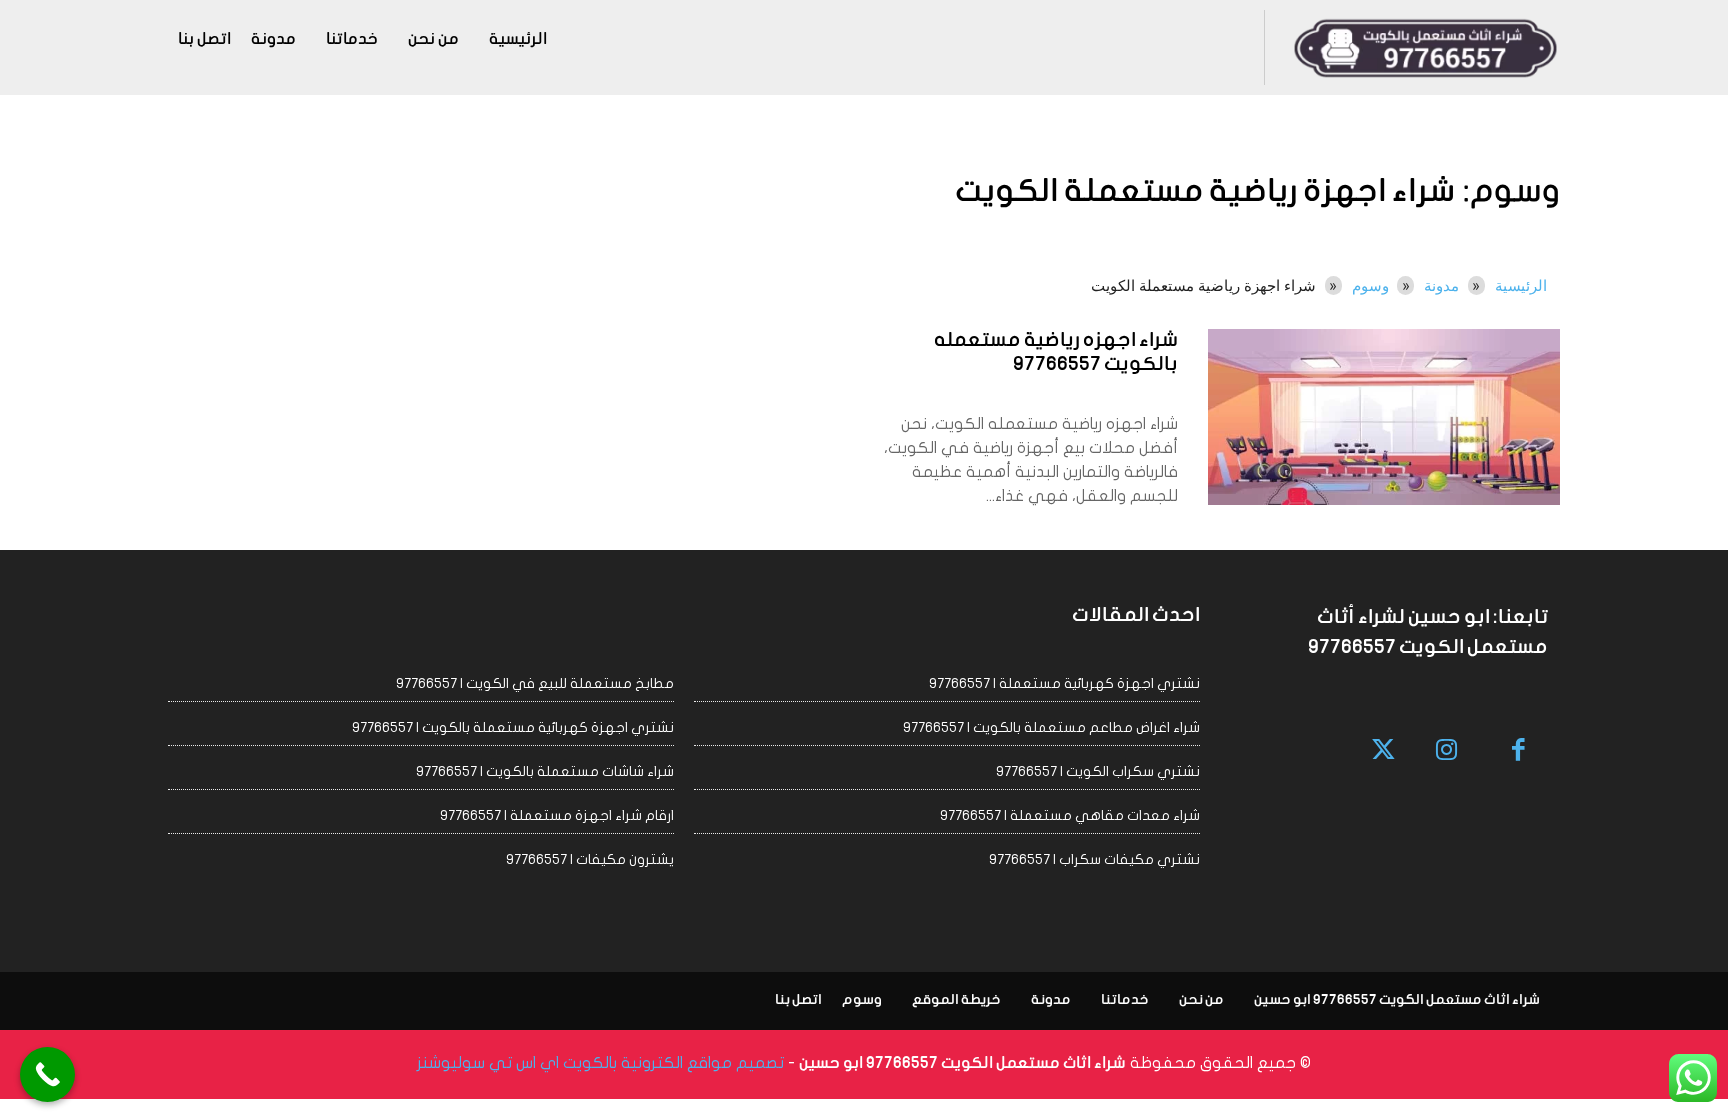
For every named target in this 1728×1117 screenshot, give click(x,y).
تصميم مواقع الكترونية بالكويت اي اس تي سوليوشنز (600, 1063)
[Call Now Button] (47, 1074)
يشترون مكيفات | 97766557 (590, 859)
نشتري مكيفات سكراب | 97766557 (1094, 859)
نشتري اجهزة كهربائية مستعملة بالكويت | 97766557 (513, 727)
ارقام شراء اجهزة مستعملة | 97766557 (557, 815)
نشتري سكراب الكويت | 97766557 (1098, 771)
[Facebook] (1519, 751)
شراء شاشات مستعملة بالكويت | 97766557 (545, 771)
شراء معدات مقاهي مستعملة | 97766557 (1070, 815)
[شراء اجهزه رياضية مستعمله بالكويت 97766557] (1384, 417)
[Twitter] (1384, 751)
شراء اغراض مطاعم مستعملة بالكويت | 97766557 (1051, 727)
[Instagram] (1446, 751)
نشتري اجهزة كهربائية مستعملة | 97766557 (1064, 683)
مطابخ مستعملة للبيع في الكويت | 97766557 (535, 683)
